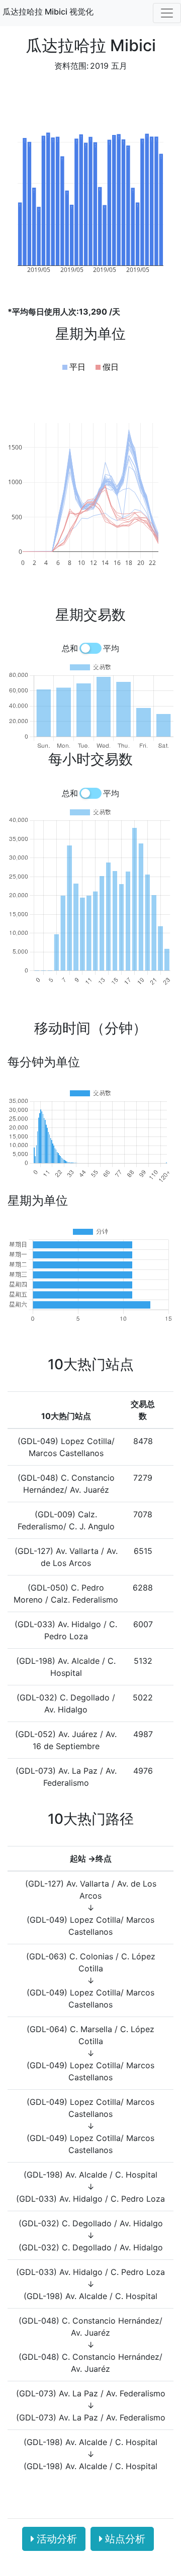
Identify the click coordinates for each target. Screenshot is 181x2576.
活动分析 (57, 2539)
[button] (74, 367)
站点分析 (125, 2539)
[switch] (90, 648)
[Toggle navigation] (167, 13)
